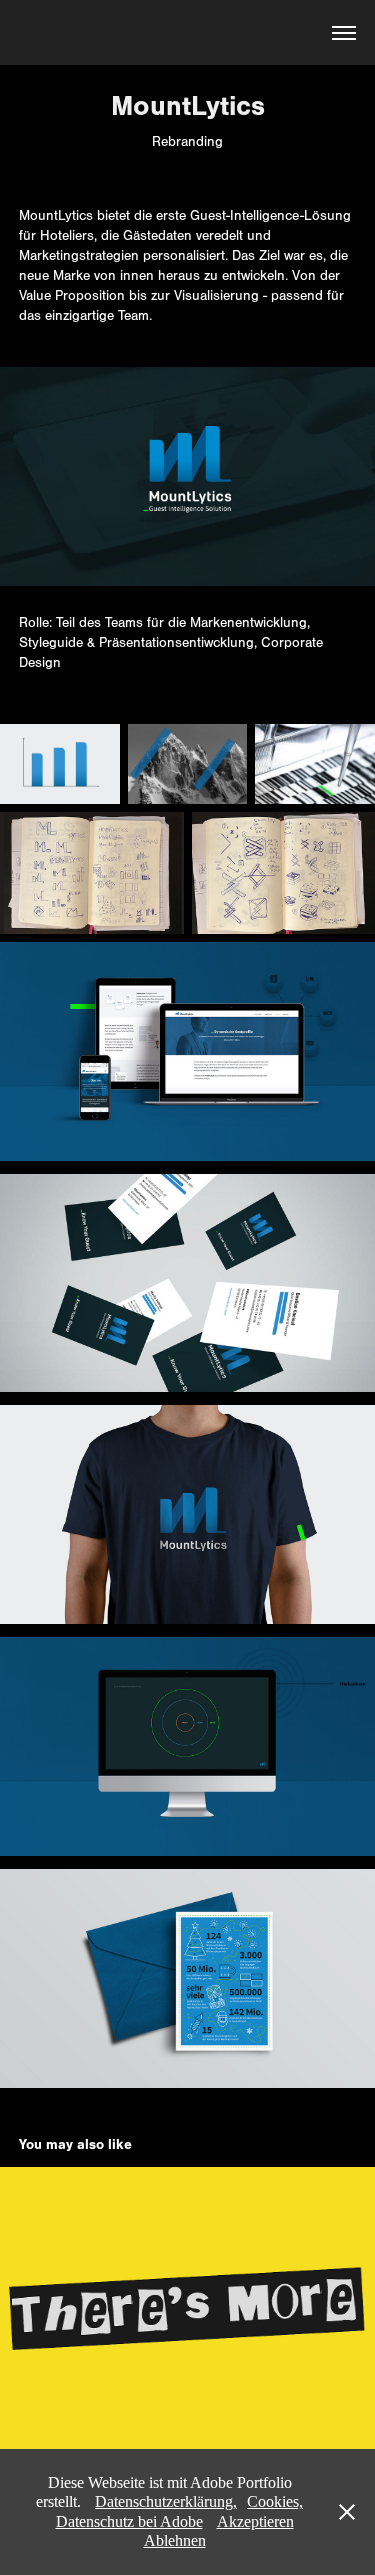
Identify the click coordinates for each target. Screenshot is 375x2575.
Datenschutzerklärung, (166, 2501)
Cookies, (275, 2501)
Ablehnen (175, 2540)
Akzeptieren (255, 2521)
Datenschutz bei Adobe (129, 2521)
